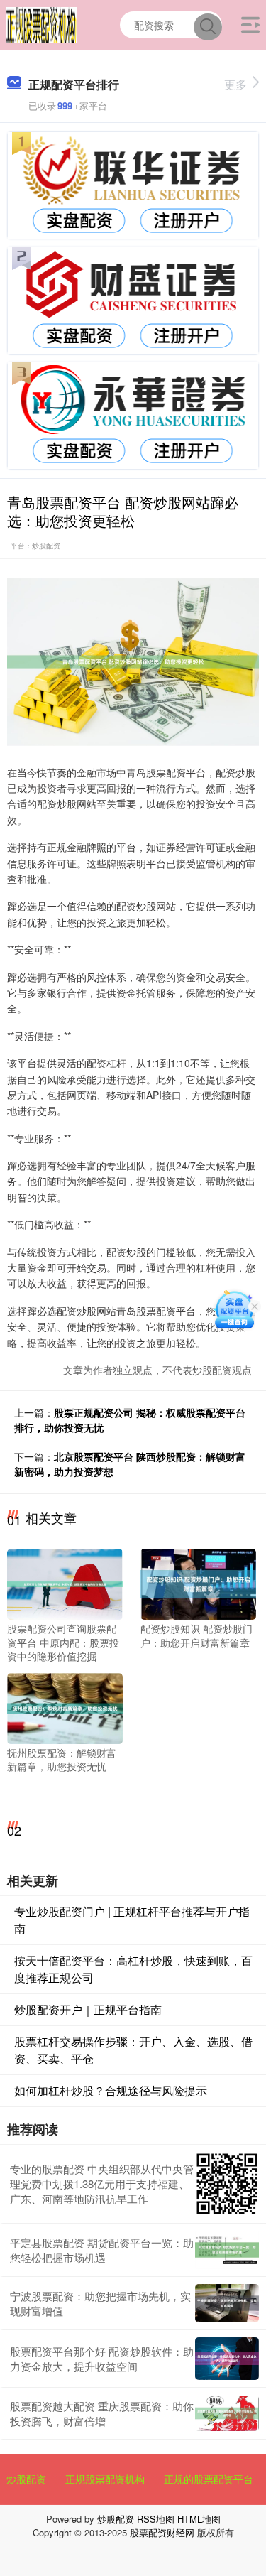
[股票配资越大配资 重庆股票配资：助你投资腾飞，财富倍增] (227, 2413)
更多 (235, 84)
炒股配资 (26, 2479)
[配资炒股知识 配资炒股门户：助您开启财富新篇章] (198, 1583)
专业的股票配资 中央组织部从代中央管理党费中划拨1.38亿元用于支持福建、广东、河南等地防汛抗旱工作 (102, 2183)
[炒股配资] (41, 23)
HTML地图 (199, 2519)
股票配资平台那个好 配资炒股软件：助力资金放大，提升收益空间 (102, 2359)
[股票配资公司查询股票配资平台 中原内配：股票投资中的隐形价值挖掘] (65, 1583)
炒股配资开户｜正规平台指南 (88, 2009)
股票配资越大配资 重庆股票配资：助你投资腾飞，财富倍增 (102, 2413)
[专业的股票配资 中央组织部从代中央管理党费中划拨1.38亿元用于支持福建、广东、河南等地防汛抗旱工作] (227, 2184)
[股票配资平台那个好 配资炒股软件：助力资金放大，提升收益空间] (227, 2359)
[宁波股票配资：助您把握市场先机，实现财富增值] (227, 2303)
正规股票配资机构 (105, 2479)
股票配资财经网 (162, 2532)
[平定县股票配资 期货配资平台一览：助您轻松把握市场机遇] (227, 2250)
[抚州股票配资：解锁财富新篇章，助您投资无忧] (65, 1706)
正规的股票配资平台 (209, 2479)
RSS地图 (156, 2519)
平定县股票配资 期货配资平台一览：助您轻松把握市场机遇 (102, 2250)
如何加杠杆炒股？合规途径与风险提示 (111, 2090)
